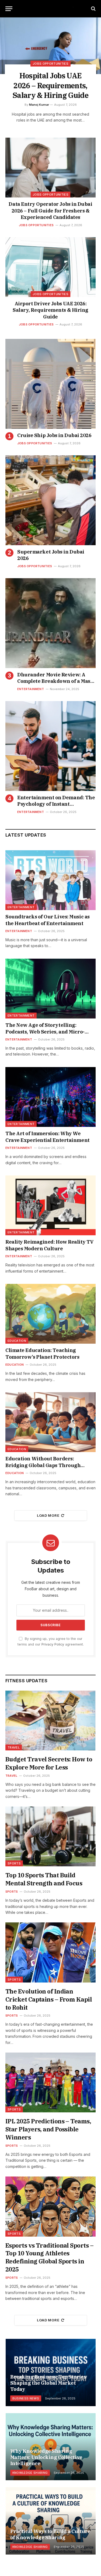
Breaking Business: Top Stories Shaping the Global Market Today (48, 2383)
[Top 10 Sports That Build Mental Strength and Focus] (50, 1836)
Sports (14, 1863)
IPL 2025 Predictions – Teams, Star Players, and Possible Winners (48, 2129)
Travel (14, 1747)
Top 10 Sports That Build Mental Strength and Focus (44, 1879)
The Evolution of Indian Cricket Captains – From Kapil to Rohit (49, 1999)
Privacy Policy (53, 1644)
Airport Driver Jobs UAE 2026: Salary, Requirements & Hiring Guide (50, 310)
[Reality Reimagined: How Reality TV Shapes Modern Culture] (50, 1205)
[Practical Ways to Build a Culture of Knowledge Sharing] (51, 2521)
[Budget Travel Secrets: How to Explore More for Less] (50, 1721)
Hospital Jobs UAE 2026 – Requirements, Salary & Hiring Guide (50, 85)
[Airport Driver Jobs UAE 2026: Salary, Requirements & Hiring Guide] (50, 267)
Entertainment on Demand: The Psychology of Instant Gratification (56, 804)
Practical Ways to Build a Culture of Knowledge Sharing (50, 2534)
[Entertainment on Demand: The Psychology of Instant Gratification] (50, 746)
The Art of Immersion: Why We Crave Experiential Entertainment (48, 1137)
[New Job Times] (51, 9)
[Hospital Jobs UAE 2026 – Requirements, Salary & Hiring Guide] (50, 46)
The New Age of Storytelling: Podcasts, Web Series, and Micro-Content (45, 1032)
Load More (48, 1515)
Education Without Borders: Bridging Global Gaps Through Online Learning (43, 1465)
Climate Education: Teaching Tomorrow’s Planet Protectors (42, 1353)
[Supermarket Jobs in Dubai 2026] (50, 500)
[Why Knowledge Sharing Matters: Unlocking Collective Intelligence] (51, 2447)
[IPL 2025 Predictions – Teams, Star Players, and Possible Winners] (50, 2082)
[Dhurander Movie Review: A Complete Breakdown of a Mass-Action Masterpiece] (50, 623)
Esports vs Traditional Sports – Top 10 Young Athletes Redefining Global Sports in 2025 (49, 2257)
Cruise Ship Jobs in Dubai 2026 (54, 435)
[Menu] (9, 9)
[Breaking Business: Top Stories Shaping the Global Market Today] (51, 2372)
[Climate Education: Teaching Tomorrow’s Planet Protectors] (50, 1314)
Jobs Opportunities (50, 195)
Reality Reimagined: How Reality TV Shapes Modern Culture (50, 1245)
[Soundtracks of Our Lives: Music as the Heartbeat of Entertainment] (50, 880)
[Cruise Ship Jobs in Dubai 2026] (50, 384)
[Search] (93, 9)
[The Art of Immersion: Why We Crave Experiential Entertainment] (50, 1097)
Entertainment (21, 907)
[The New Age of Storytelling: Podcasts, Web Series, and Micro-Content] (50, 989)
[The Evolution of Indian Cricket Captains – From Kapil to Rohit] (50, 1952)
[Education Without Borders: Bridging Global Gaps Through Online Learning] (50, 1422)
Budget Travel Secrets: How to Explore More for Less (49, 1763)
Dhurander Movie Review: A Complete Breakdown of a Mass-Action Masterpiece (56, 681)
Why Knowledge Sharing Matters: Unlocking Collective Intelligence (46, 2457)
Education (17, 1341)
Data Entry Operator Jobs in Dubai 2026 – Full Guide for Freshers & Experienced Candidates (50, 211)
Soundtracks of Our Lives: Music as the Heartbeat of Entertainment (48, 920)
